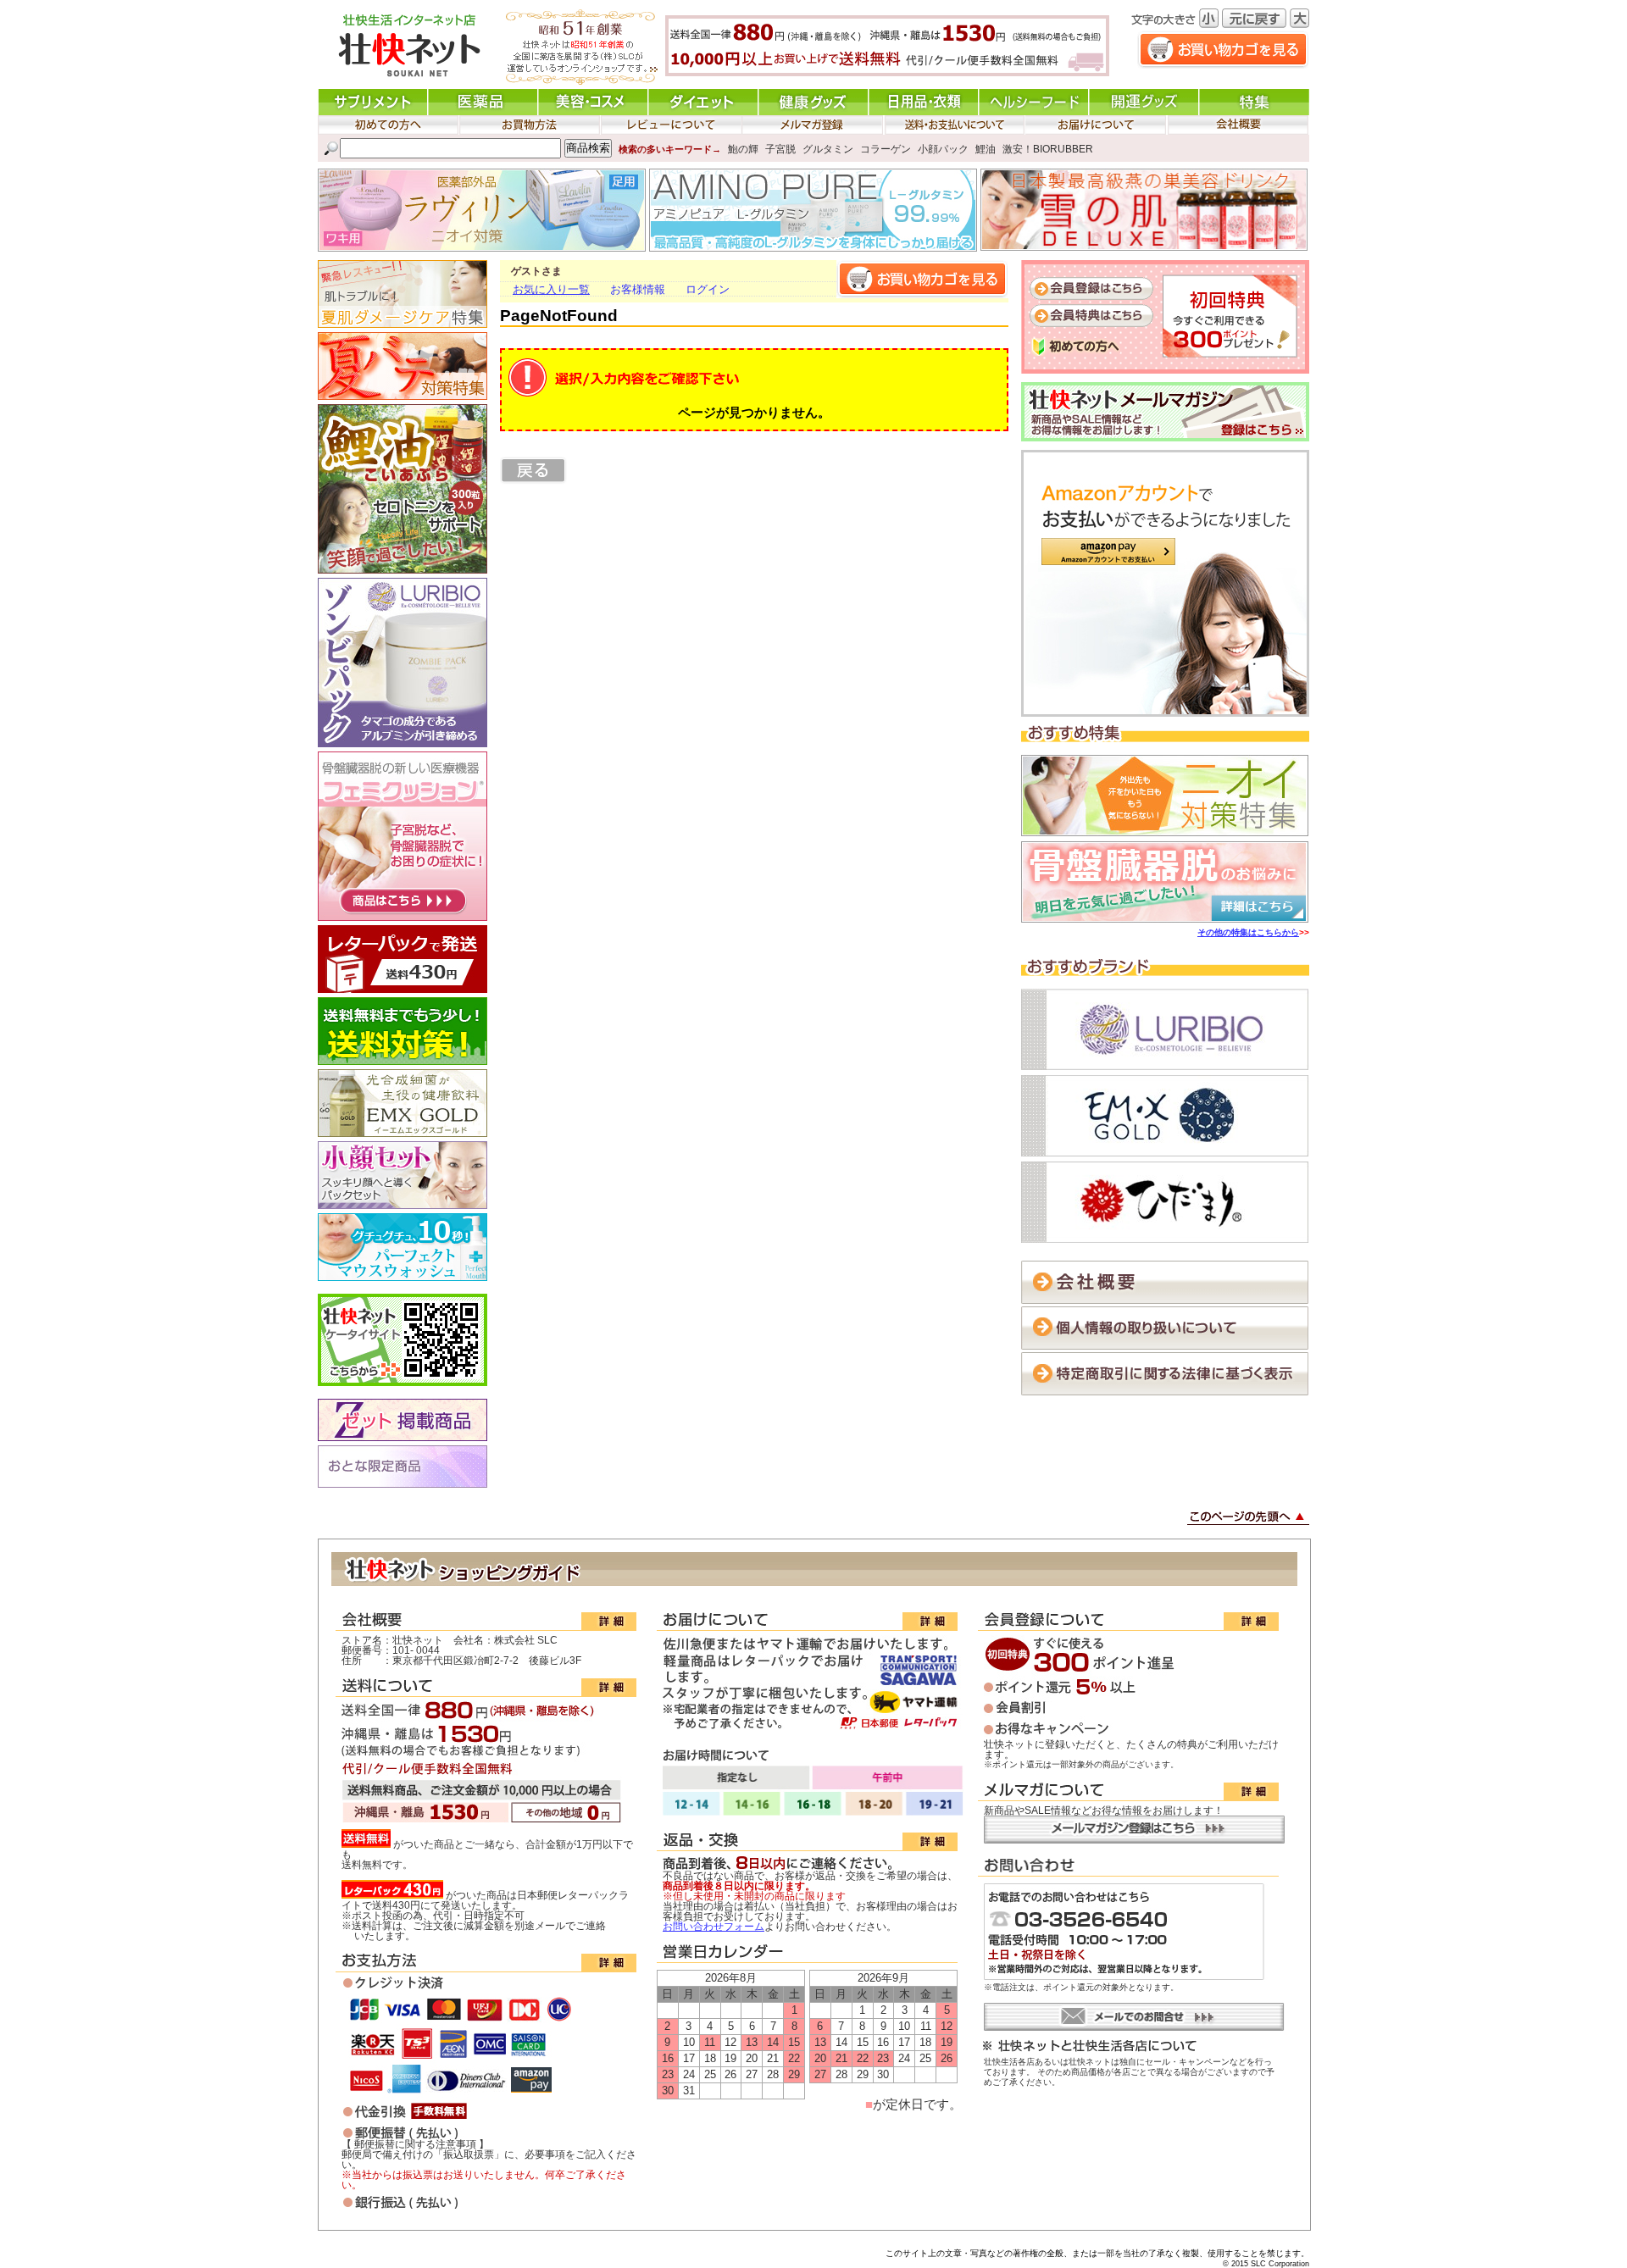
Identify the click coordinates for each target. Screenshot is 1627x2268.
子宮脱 (780, 148)
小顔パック (943, 148)
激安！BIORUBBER (1048, 148)
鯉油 (986, 148)
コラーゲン (886, 148)
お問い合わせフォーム (714, 1927)
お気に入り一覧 (551, 289)
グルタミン (828, 148)
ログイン (708, 289)
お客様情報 (638, 289)
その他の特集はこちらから (1248, 932)
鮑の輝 (743, 148)
